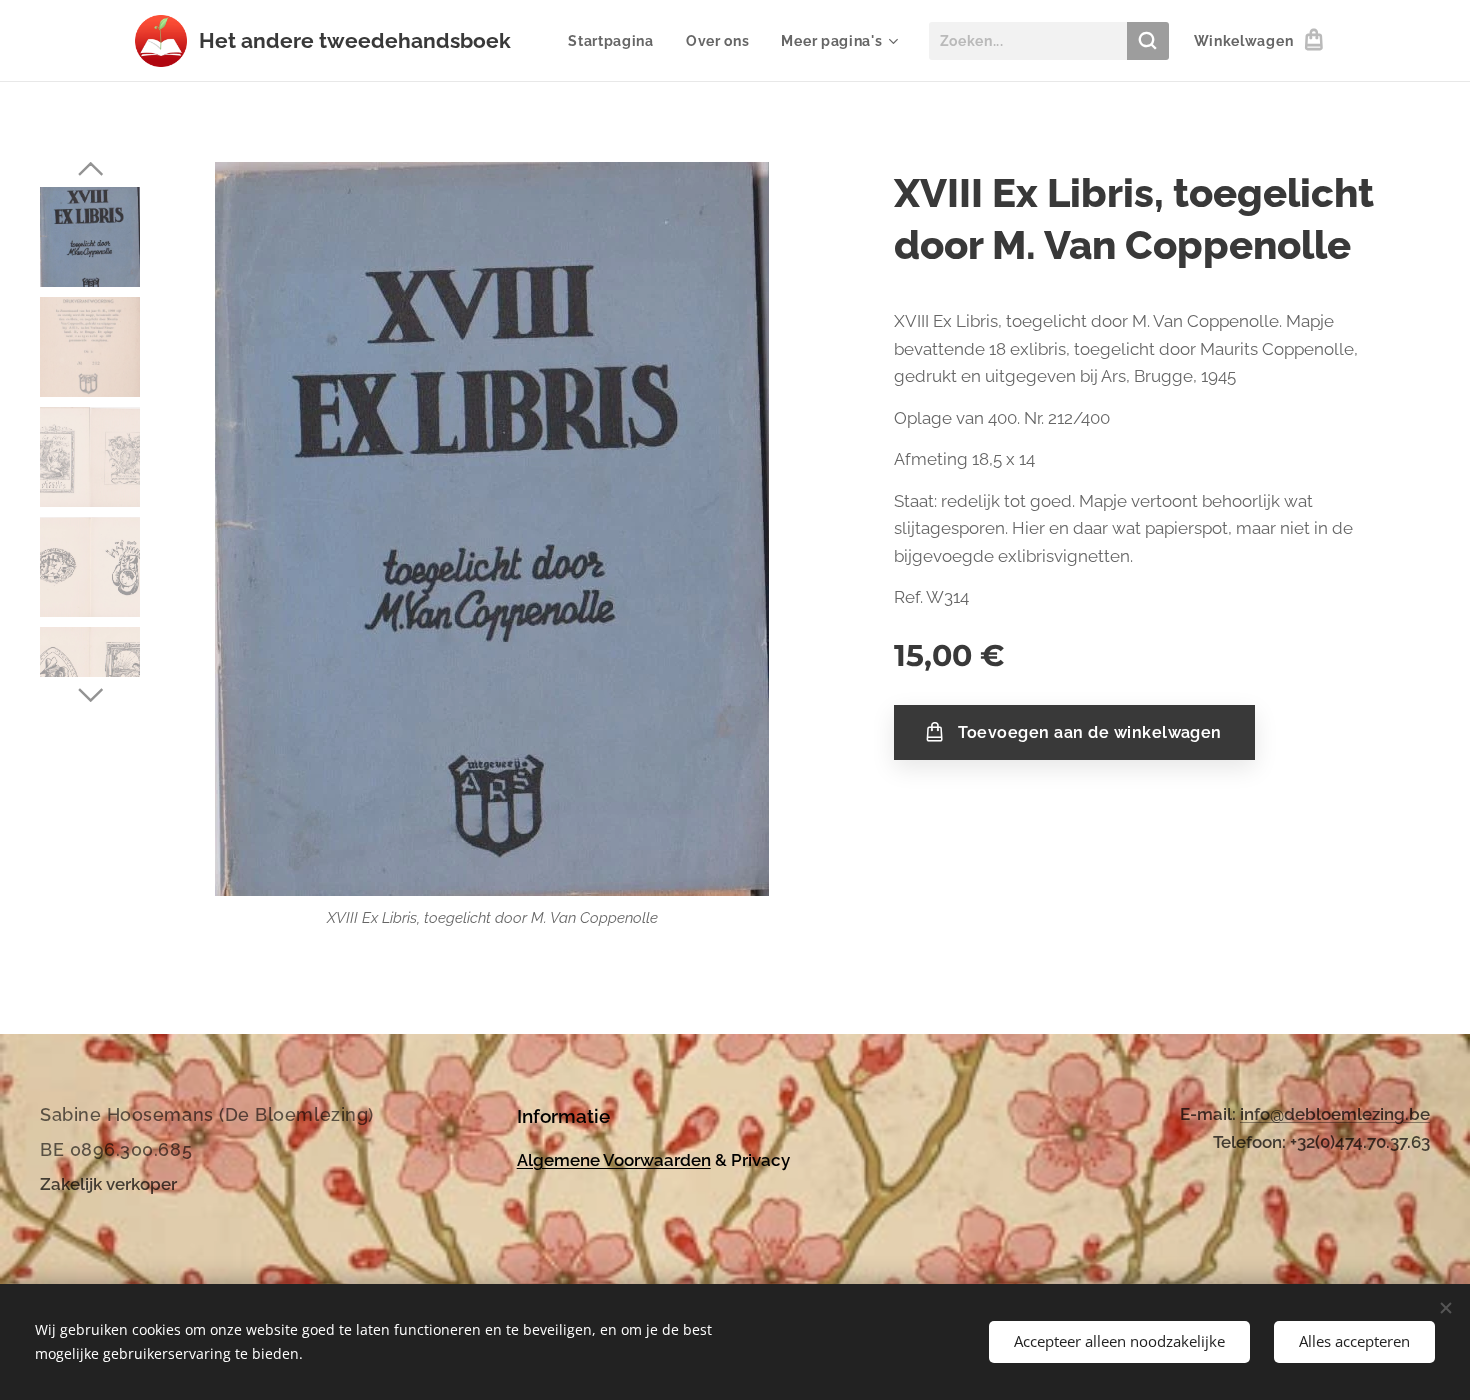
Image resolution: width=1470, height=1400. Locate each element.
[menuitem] (616, 41)
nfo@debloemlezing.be (1337, 1114)
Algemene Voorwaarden (614, 1160)
